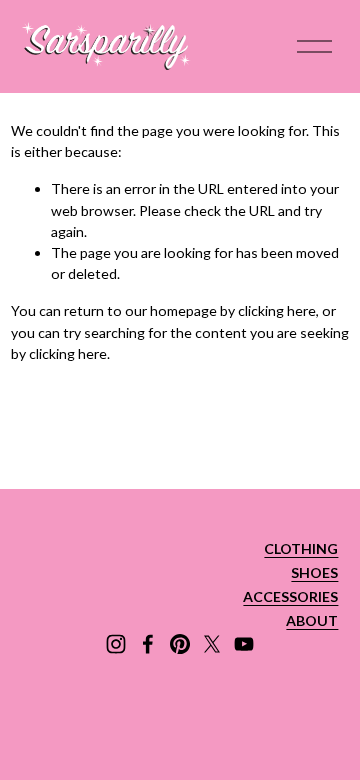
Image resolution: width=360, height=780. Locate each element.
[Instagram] (116, 644)
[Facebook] (148, 644)
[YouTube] (244, 644)
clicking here (277, 310)
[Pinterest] (180, 644)
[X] (212, 644)
